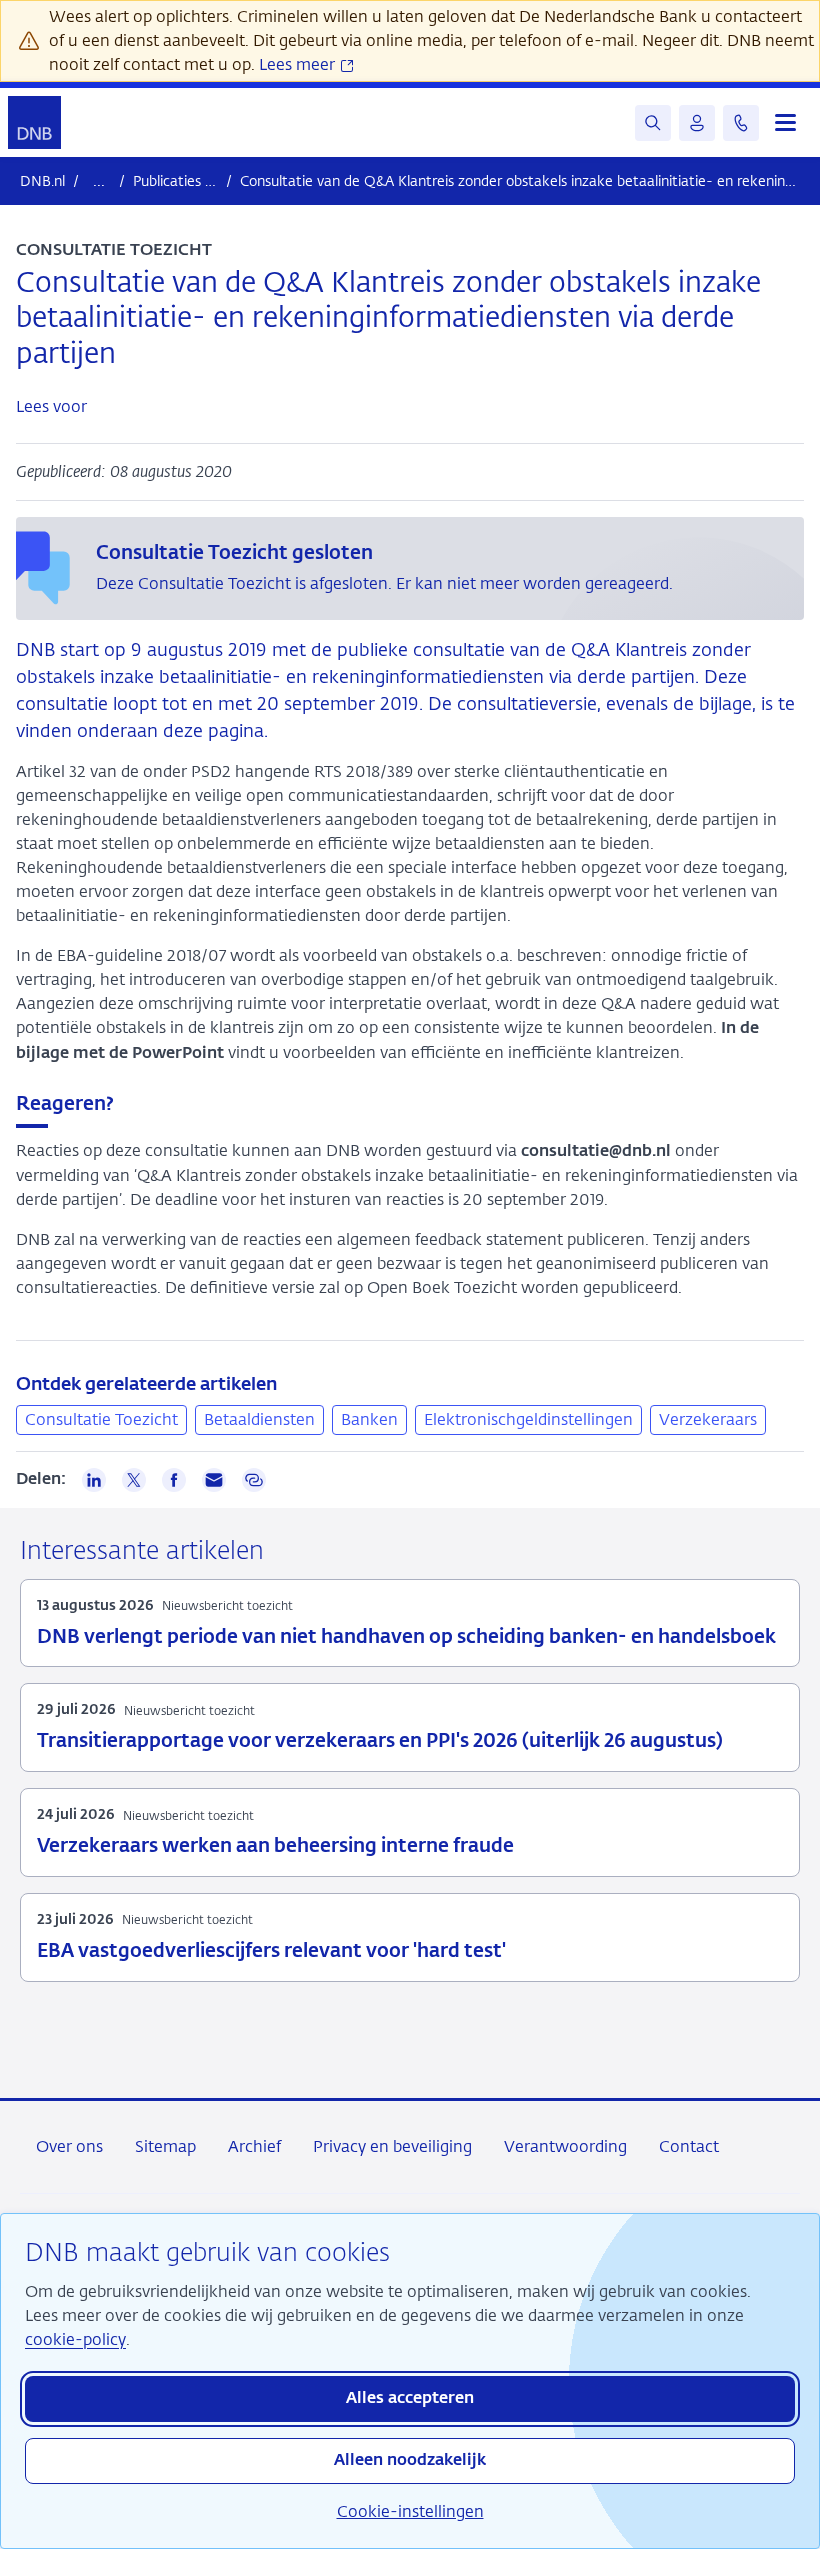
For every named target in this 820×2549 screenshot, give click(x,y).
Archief (254, 2146)
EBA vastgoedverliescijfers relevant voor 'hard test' (271, 1951)
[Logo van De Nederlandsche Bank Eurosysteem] (34, 122)
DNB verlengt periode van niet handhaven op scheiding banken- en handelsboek (406, 1637)
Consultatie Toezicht (101, 1419)
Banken (369, 1419)
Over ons (69, 2146)
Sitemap (165, 2146)
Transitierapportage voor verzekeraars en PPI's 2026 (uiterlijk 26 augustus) (380, 1741)
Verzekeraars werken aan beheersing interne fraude (275, 1846)
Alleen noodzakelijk (410, 2461)
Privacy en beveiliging (392, 2146)
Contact (689, 2146)
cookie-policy (75, 2339)
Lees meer (299, 64)
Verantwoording (565, 2146)
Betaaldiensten (259, 1419)
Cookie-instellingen (410, 2511)
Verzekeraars (708, 1419)
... (99, 180)
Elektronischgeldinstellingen (528, 1419)
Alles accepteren (410, 2399)
